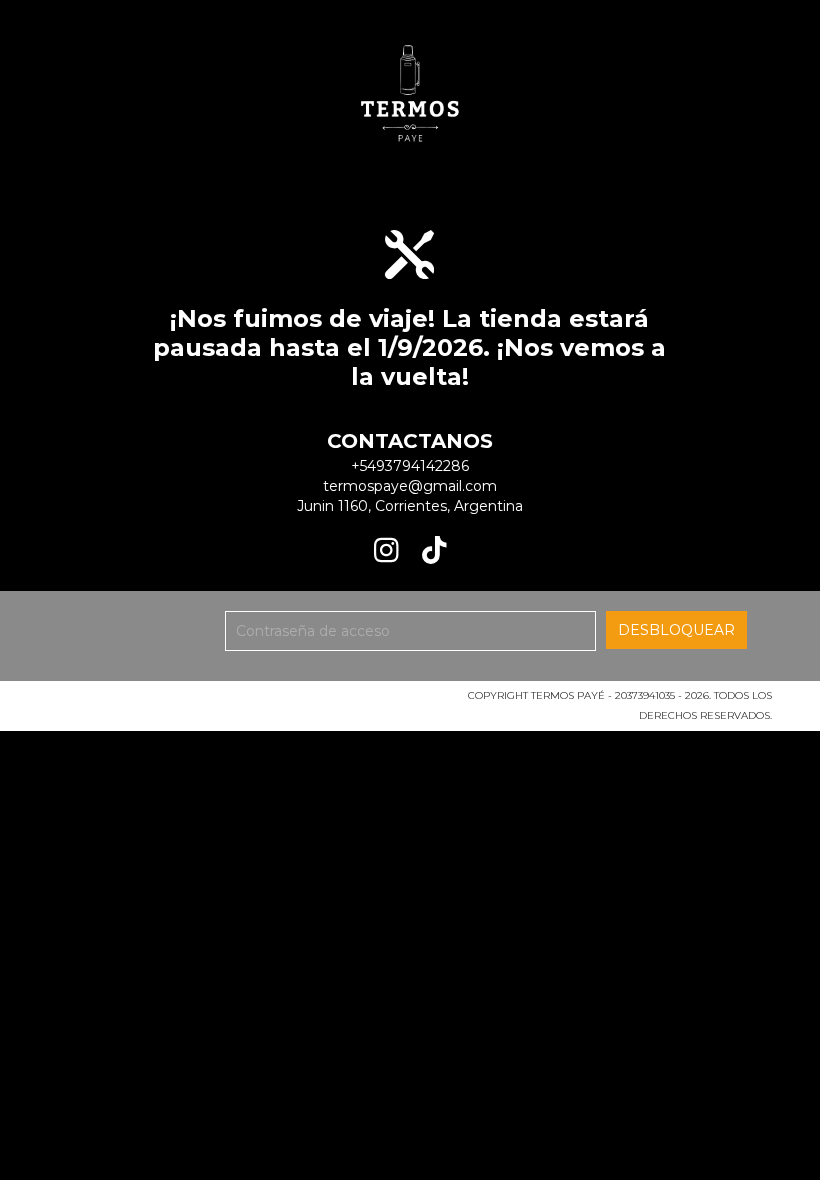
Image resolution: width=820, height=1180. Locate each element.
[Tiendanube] (135, 701)
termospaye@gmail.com (410, 486)
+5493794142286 (410, 466)
